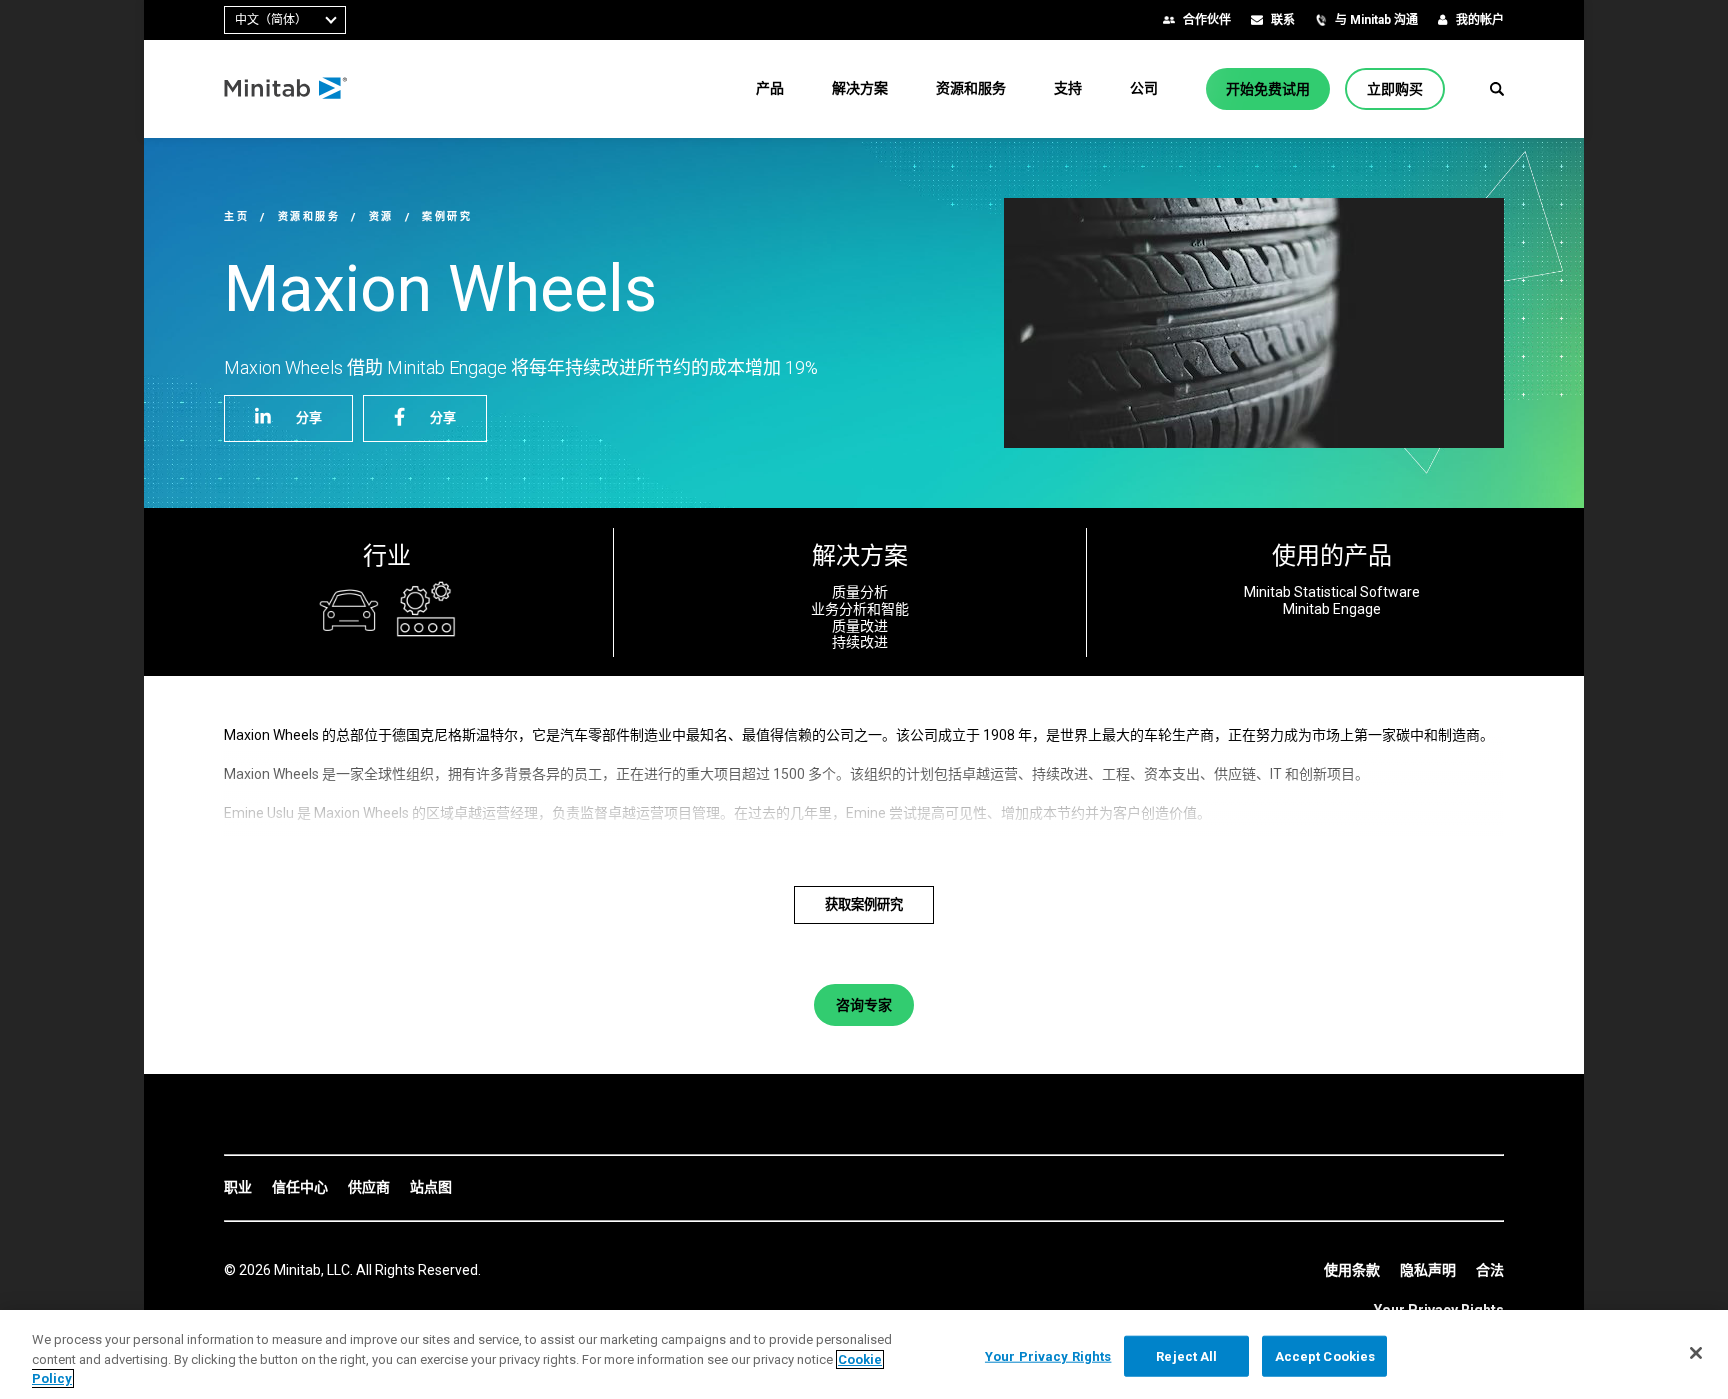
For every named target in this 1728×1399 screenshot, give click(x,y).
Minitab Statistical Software (1332, 592)
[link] (238, 1188)
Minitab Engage (1332, 609)
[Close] (1696, 1353)
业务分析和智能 (860, 609)
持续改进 (860, 642)
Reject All (1186, 1355)
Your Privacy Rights (1048, 1355)
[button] (1497, 89)
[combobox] (285, 20)
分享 (309, 417)
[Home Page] (286, 89)
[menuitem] (770, 88)
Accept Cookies (1325, 1355)
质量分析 (860, 592)
